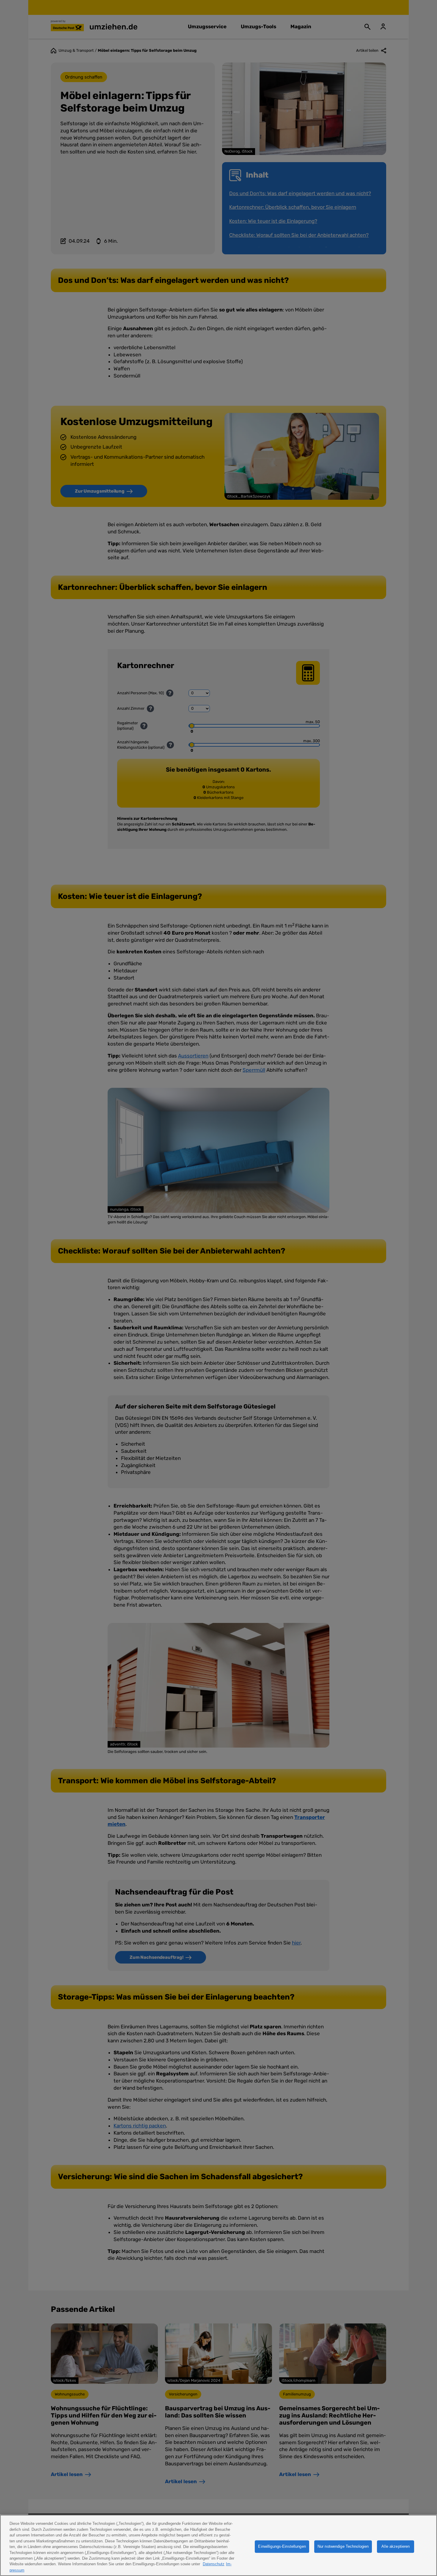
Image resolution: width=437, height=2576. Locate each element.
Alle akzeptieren (396, 2546)
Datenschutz (214, 2564)
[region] (218, 2545)
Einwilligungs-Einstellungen (282, 2546)
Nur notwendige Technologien (343, 2546)
